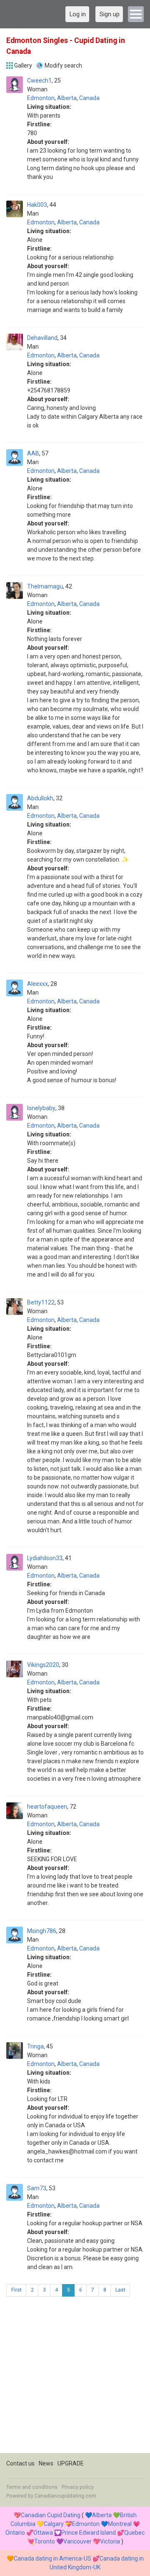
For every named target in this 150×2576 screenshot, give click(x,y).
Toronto (45, 2541)
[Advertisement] (75, 2378)
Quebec (134, 2533)
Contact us (20, 2463)
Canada (89, 98)
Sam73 (37, 2188)
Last (120, 2290)
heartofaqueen (47, 1807)
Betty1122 (41, 1302)
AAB (33, 453)
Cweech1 (39, 80)
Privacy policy (78, 2487)
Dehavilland (42, 338)
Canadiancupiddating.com (65, 2496)
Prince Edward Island (89, 2533)
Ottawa (43, 2533)
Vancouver (77, 2541)
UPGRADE (71, 2463)
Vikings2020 (43, 1665)
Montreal (120, 2524)
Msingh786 (42, 1931)
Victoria (110, 2541)
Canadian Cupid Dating (51, 2515)
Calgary (54, 2524)
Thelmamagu (45, 586)
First (16, 2290)
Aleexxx (37, 984)
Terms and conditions (32, 2487)
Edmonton (41, 98)
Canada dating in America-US (52, 2558)
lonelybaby (41, 1108)
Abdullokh (40, 798)
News (46, 2463)
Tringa (35, 2046)
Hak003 (37, 205)
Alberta (67, 98)
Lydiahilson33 (45, 1558)
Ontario (15, 2533)
